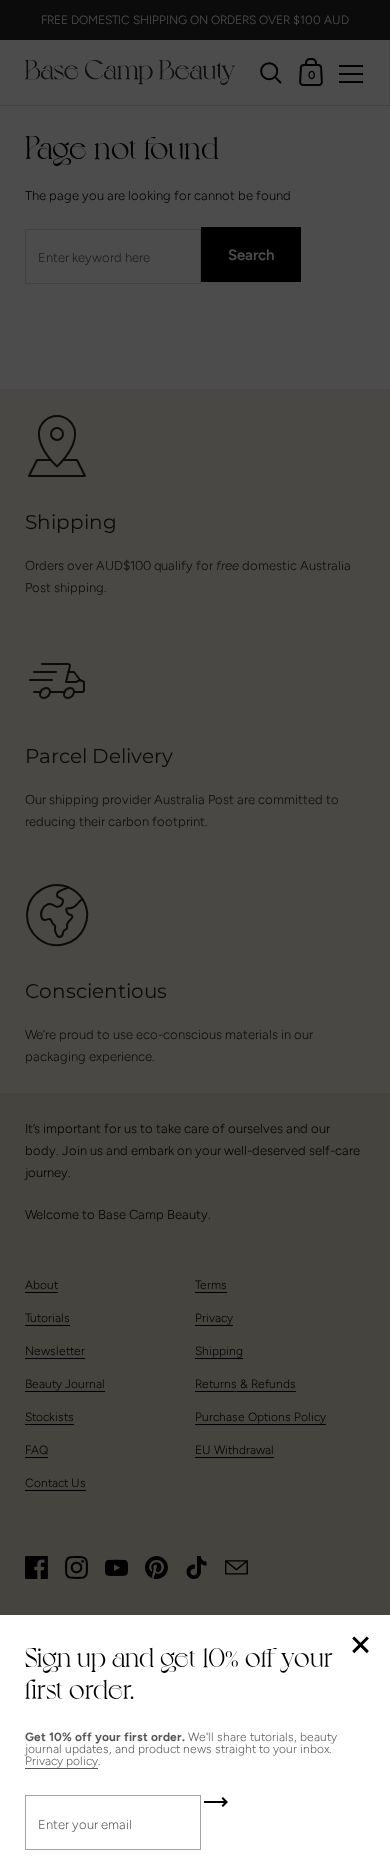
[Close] (360, 1646)
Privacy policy (61, 1761)
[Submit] (216, 1809)
